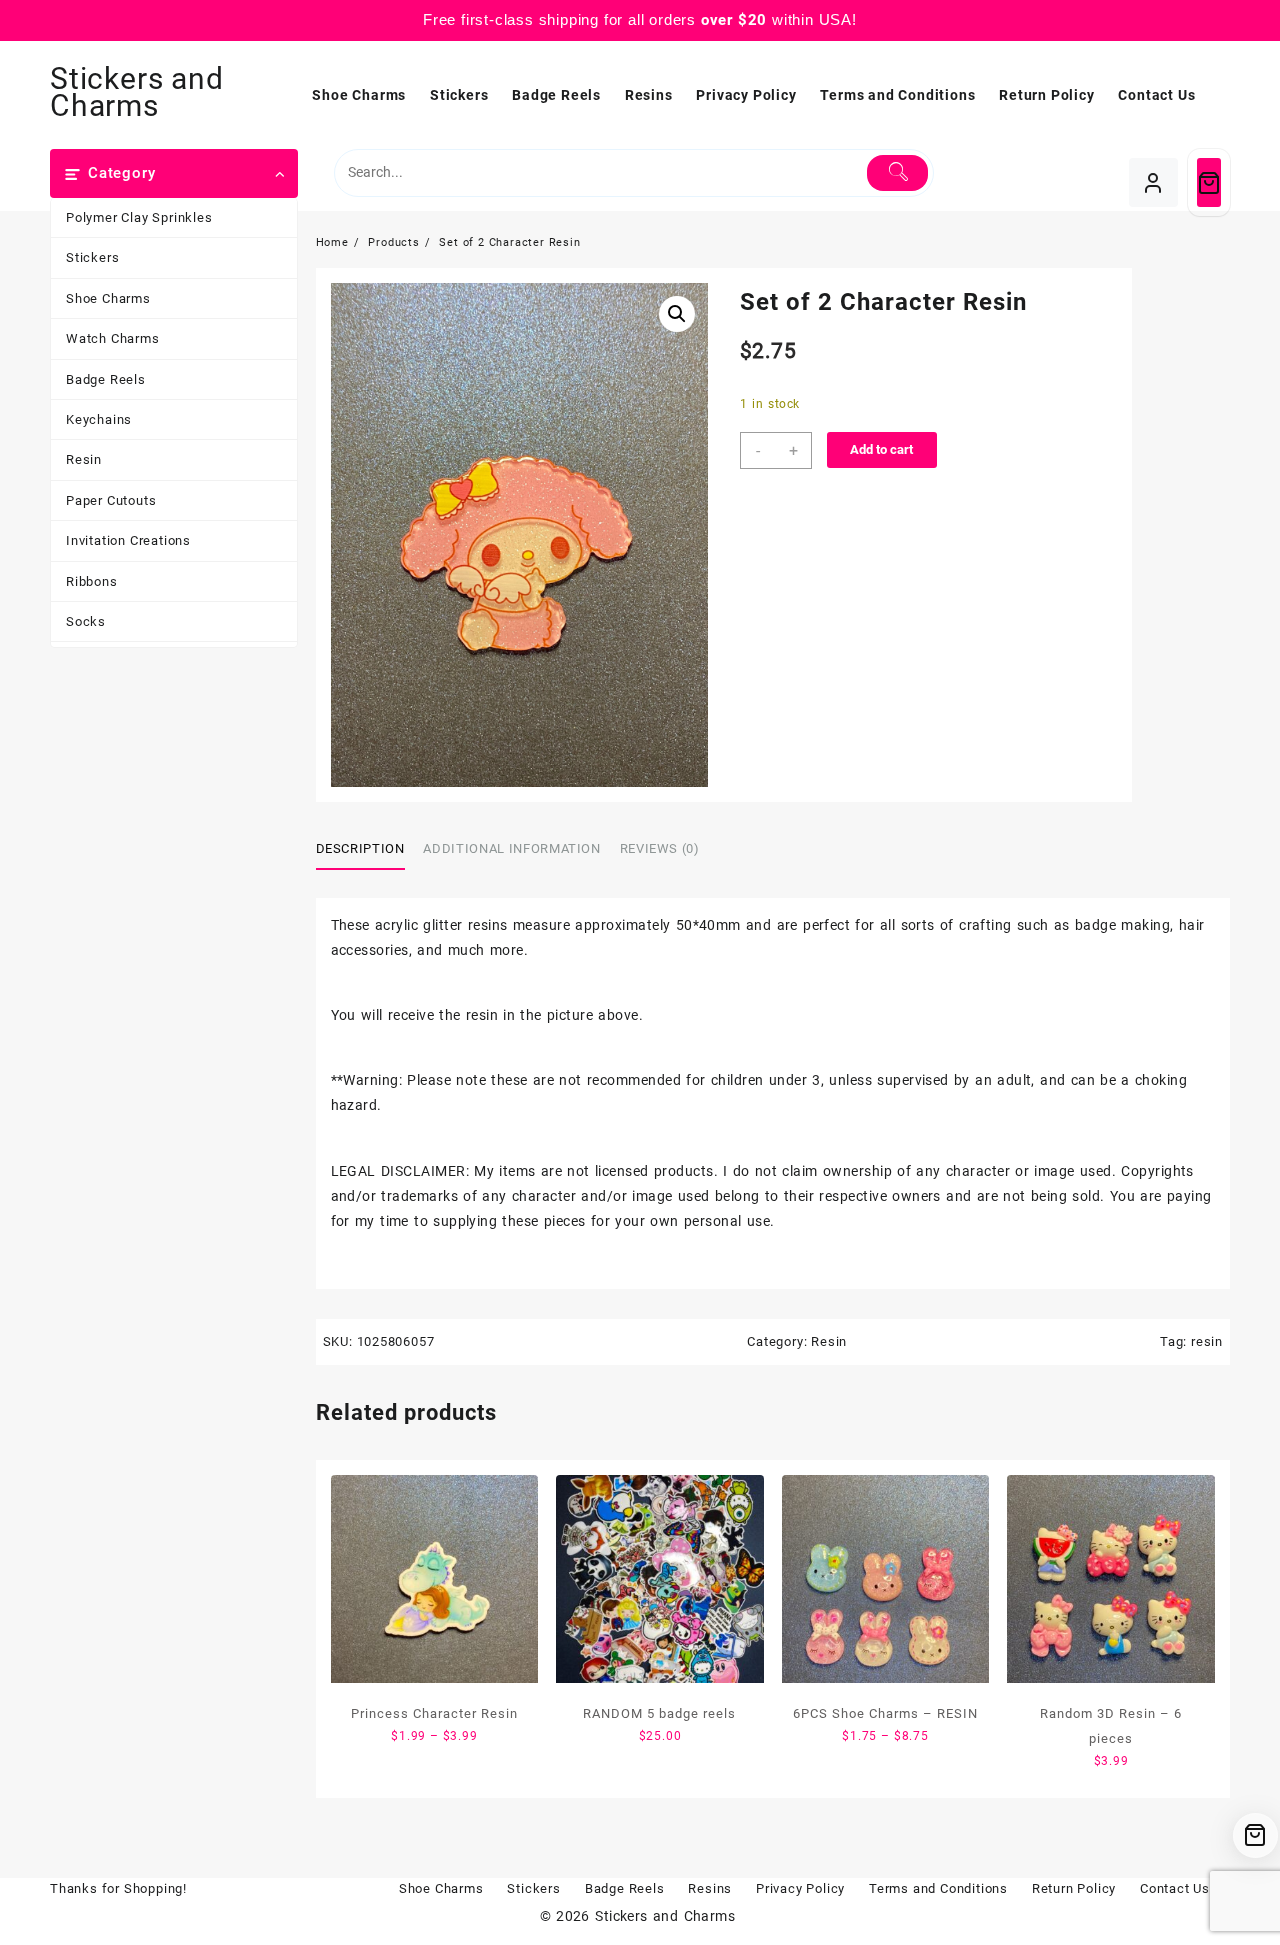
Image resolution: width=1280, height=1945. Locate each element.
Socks (86, 621)
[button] (677, 314)
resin (1207, 1341)
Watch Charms (113, 338)
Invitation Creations (128, 540)
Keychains (99, 419)
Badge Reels (106, 379)
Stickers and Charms (137, 92)
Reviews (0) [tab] (660, 848)
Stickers (92, 257)
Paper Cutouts (111, 500)
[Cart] (1209, 182)
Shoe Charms (108, 298)
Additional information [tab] (511, 848)
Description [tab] (360, 848)
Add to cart (881, 449)
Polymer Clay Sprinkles (139, 217)
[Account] (1153, 182)
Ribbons (92, 581)
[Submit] (897, 173)
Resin (84, 459)
